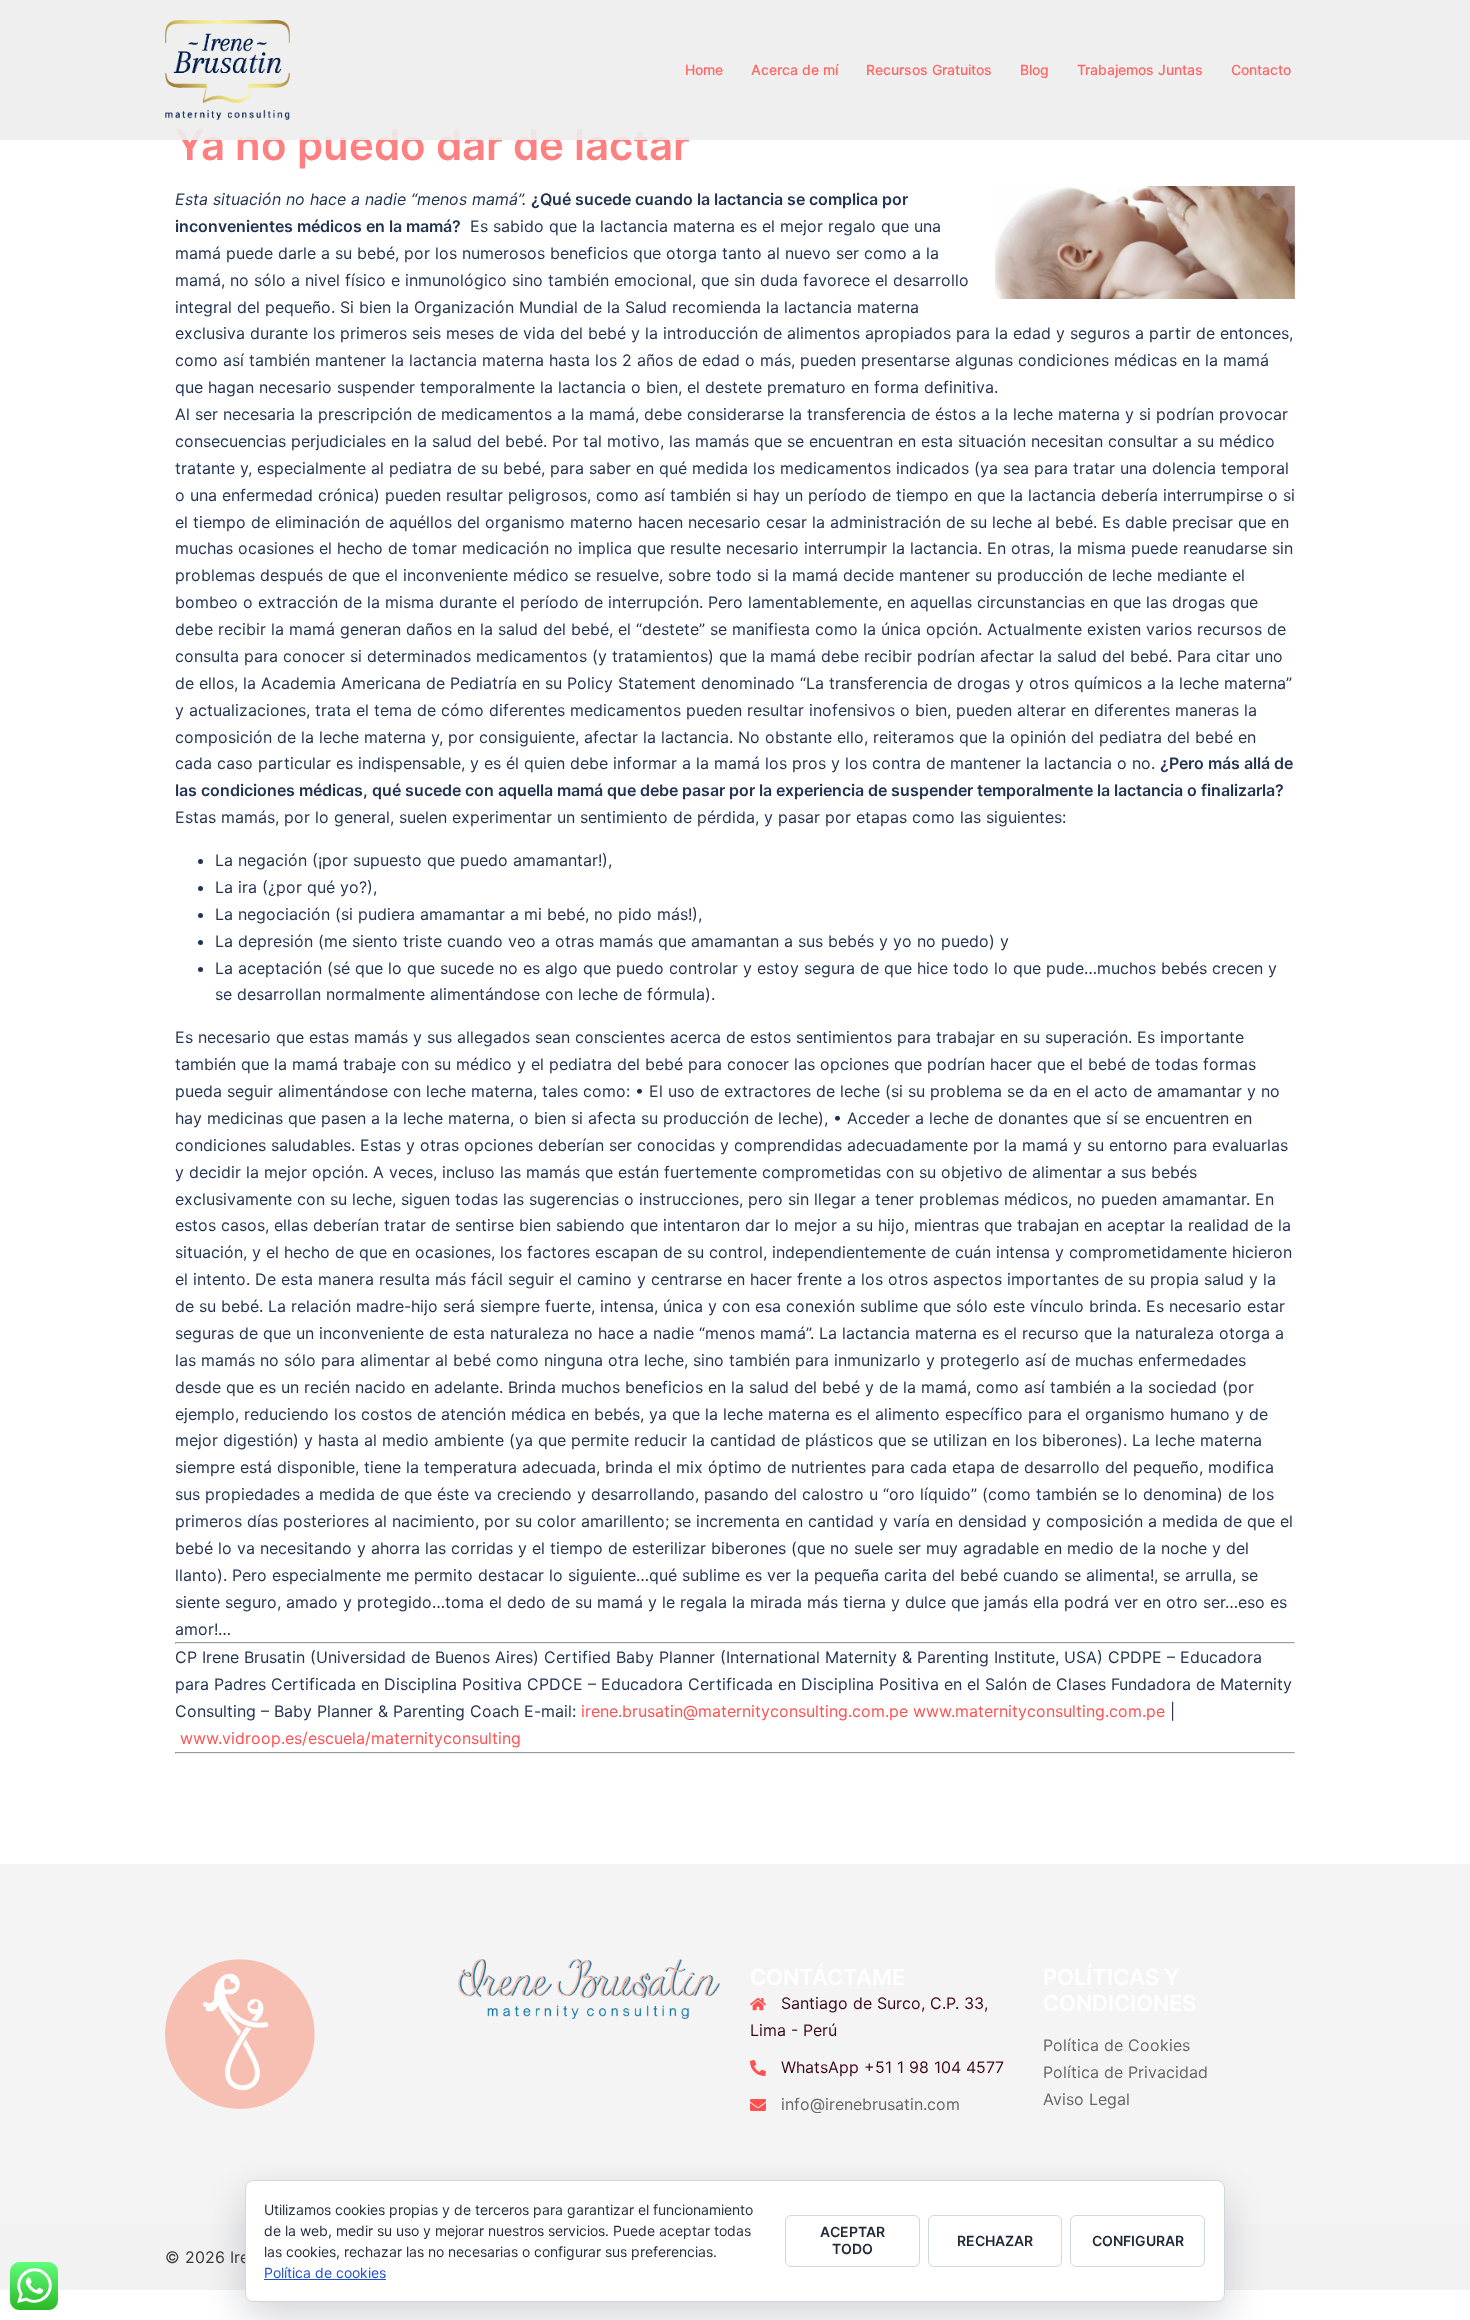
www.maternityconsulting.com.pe (1039, 1711)
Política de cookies (325, 2272)
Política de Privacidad (1125, 2072)
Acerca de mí (794, 69)
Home (704, 69)
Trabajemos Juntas (1140, 69)
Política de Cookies (1116, 2045)
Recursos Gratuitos (929, 69)
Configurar (1138, 2240)
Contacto (1261, 69)
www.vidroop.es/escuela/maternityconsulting (350, 1738)
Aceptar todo (852, 2240)
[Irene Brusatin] (227, 68)
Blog (1034, 69)
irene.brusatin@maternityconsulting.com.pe (744, 1711)
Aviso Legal (1086, 2099)
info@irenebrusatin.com (870, 2104)
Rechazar (995, 2240)
